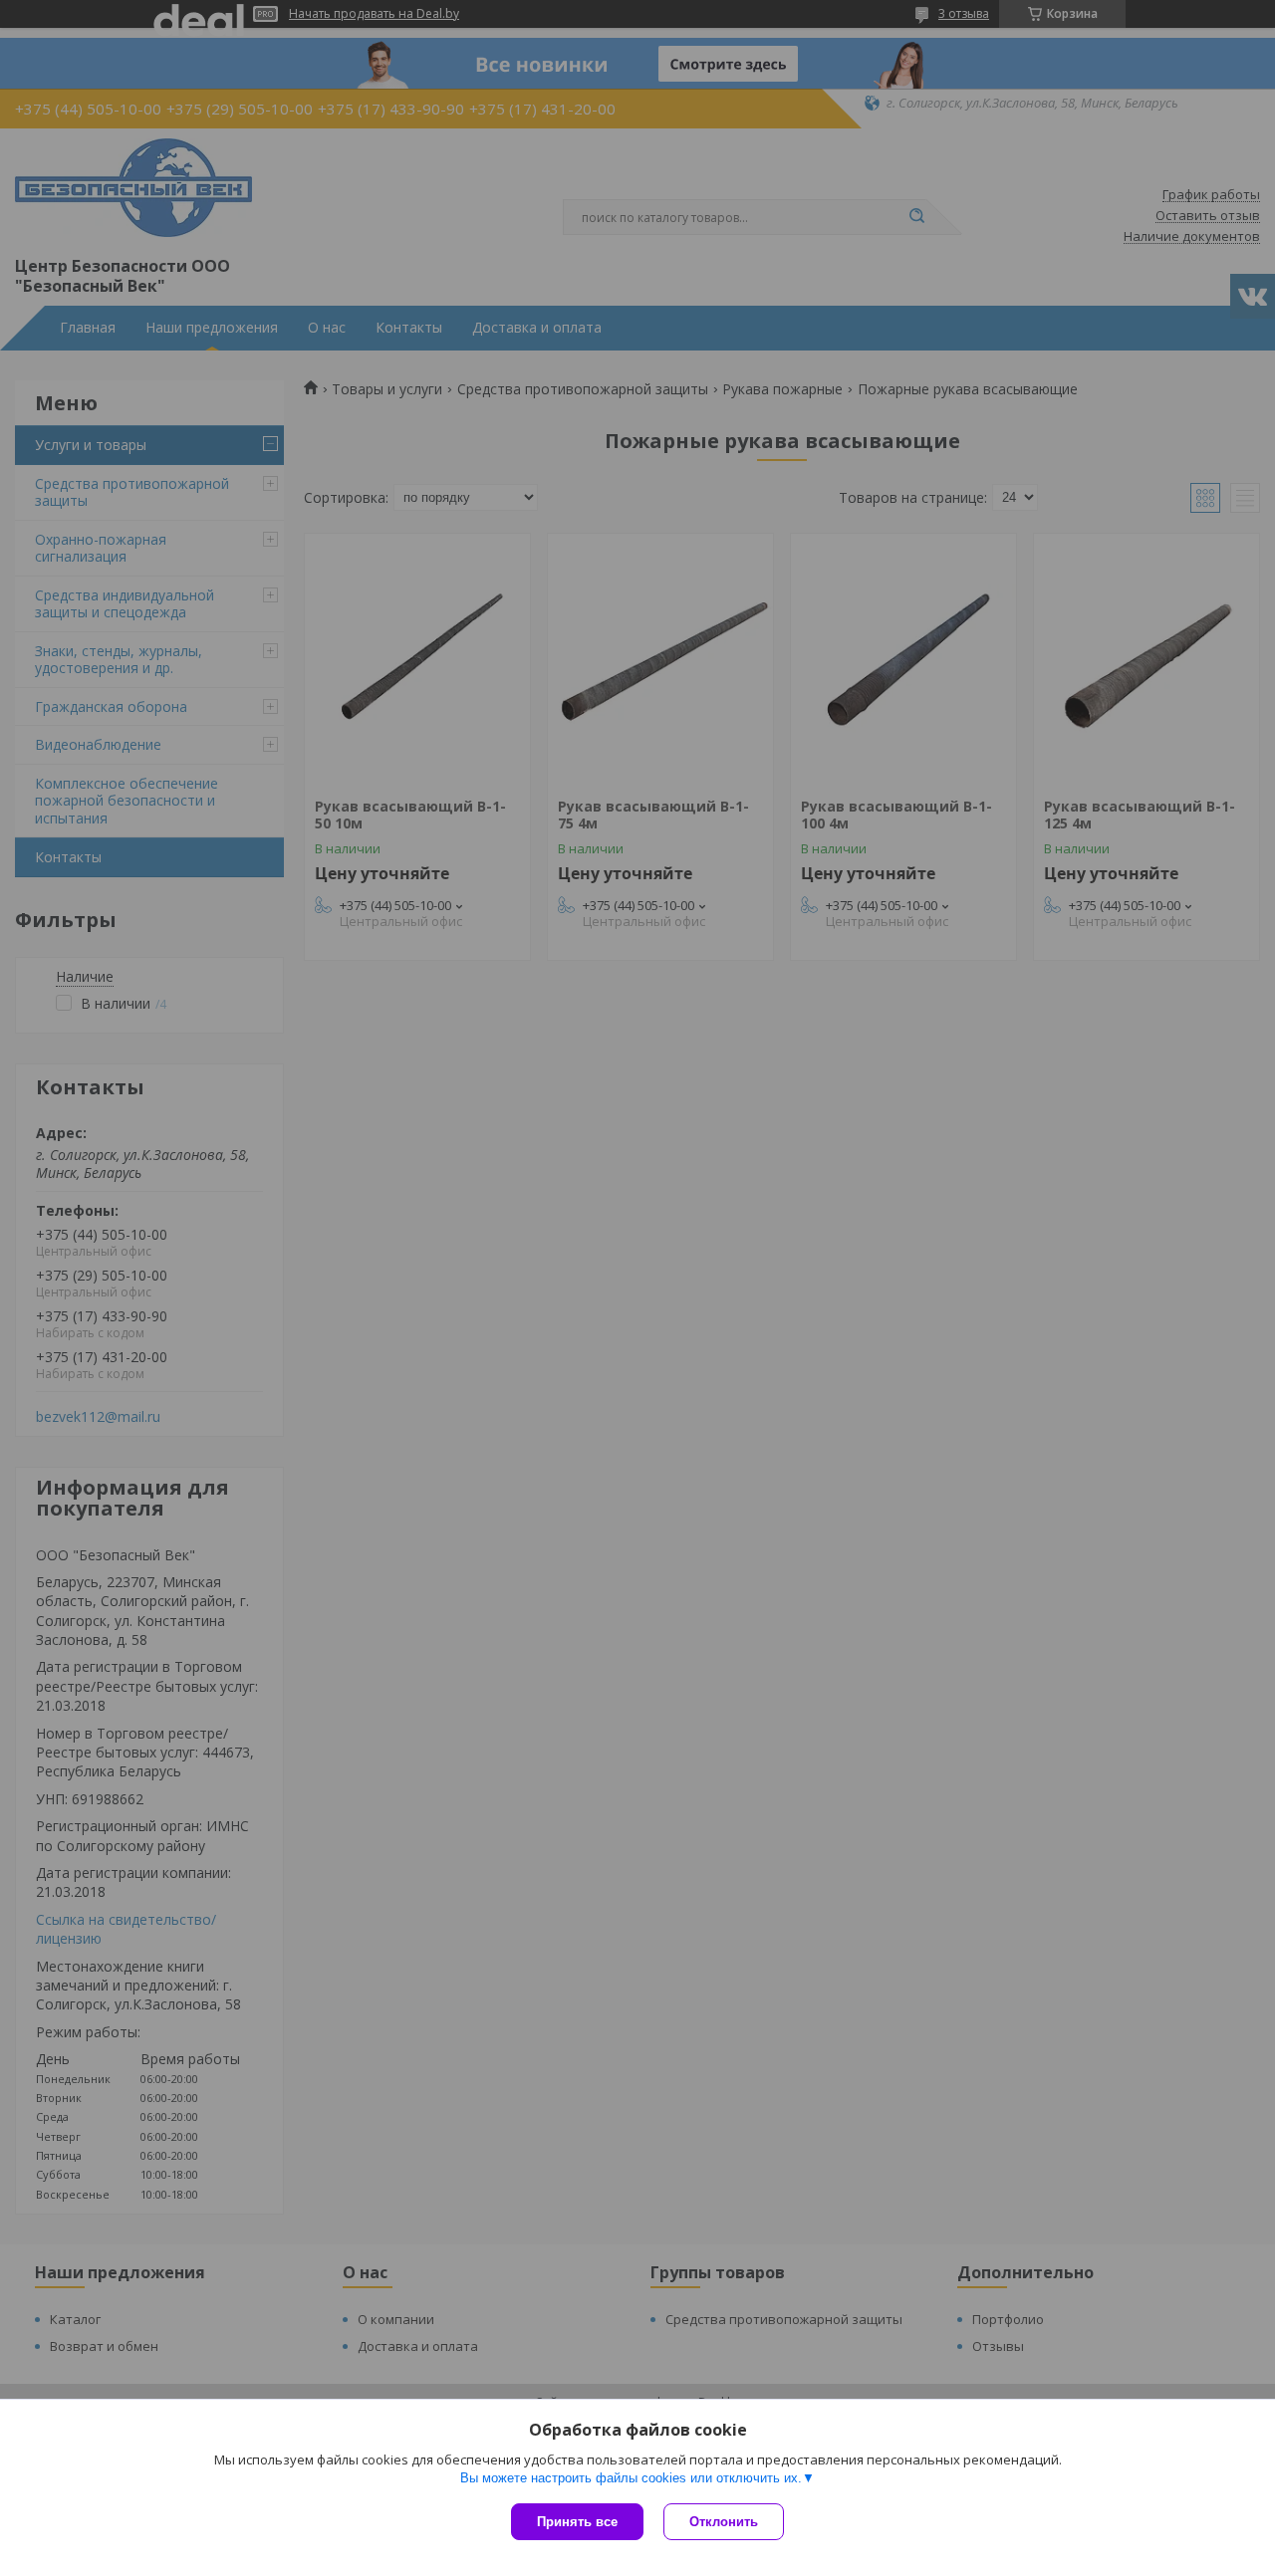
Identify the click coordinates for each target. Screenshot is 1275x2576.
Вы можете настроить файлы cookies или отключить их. (631, 2478)
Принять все (577, 2522)
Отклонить (724, 2522)
